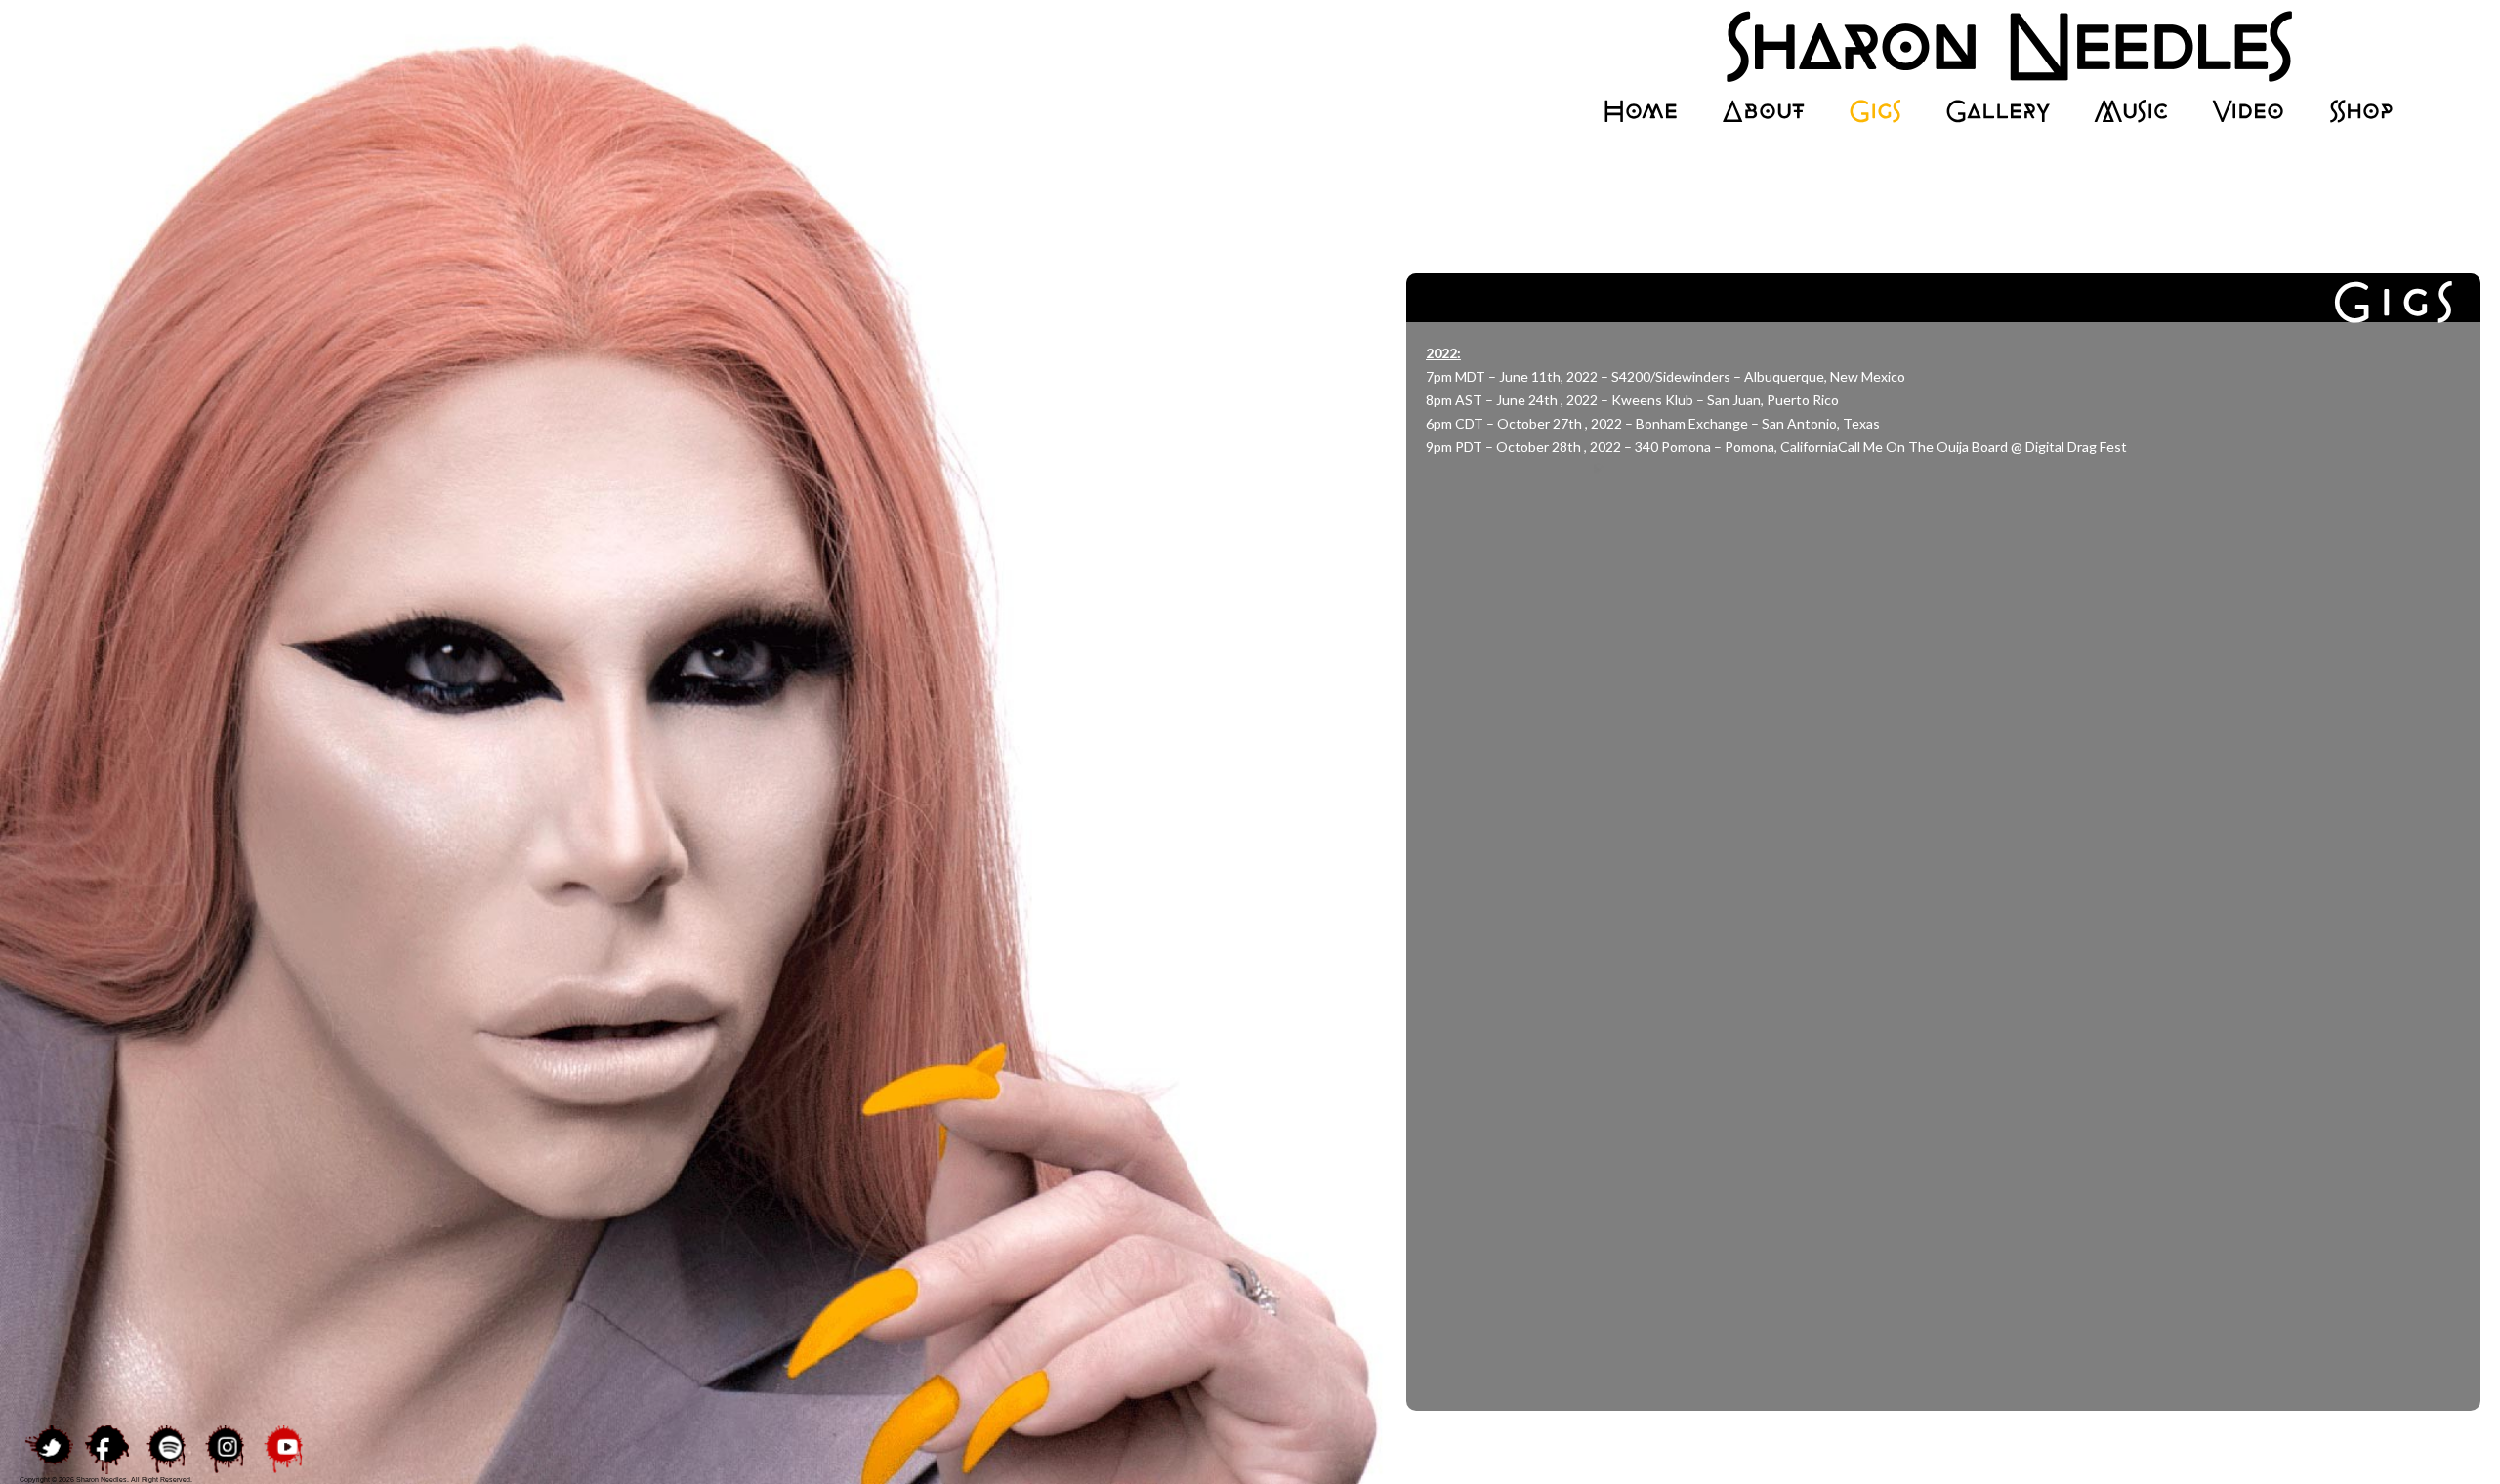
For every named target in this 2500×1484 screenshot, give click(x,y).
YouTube (283, 1450)
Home (1640, 111)
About (1763, 111)
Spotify (166, 1450)
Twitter (49, 1450)
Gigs (1875, 111)
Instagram (225, 1450)
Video (2248, 111)
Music (2131, 111)
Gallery (1998, 111)
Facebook (107, 1450)
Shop (2360, 111)
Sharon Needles (1997, 46)
